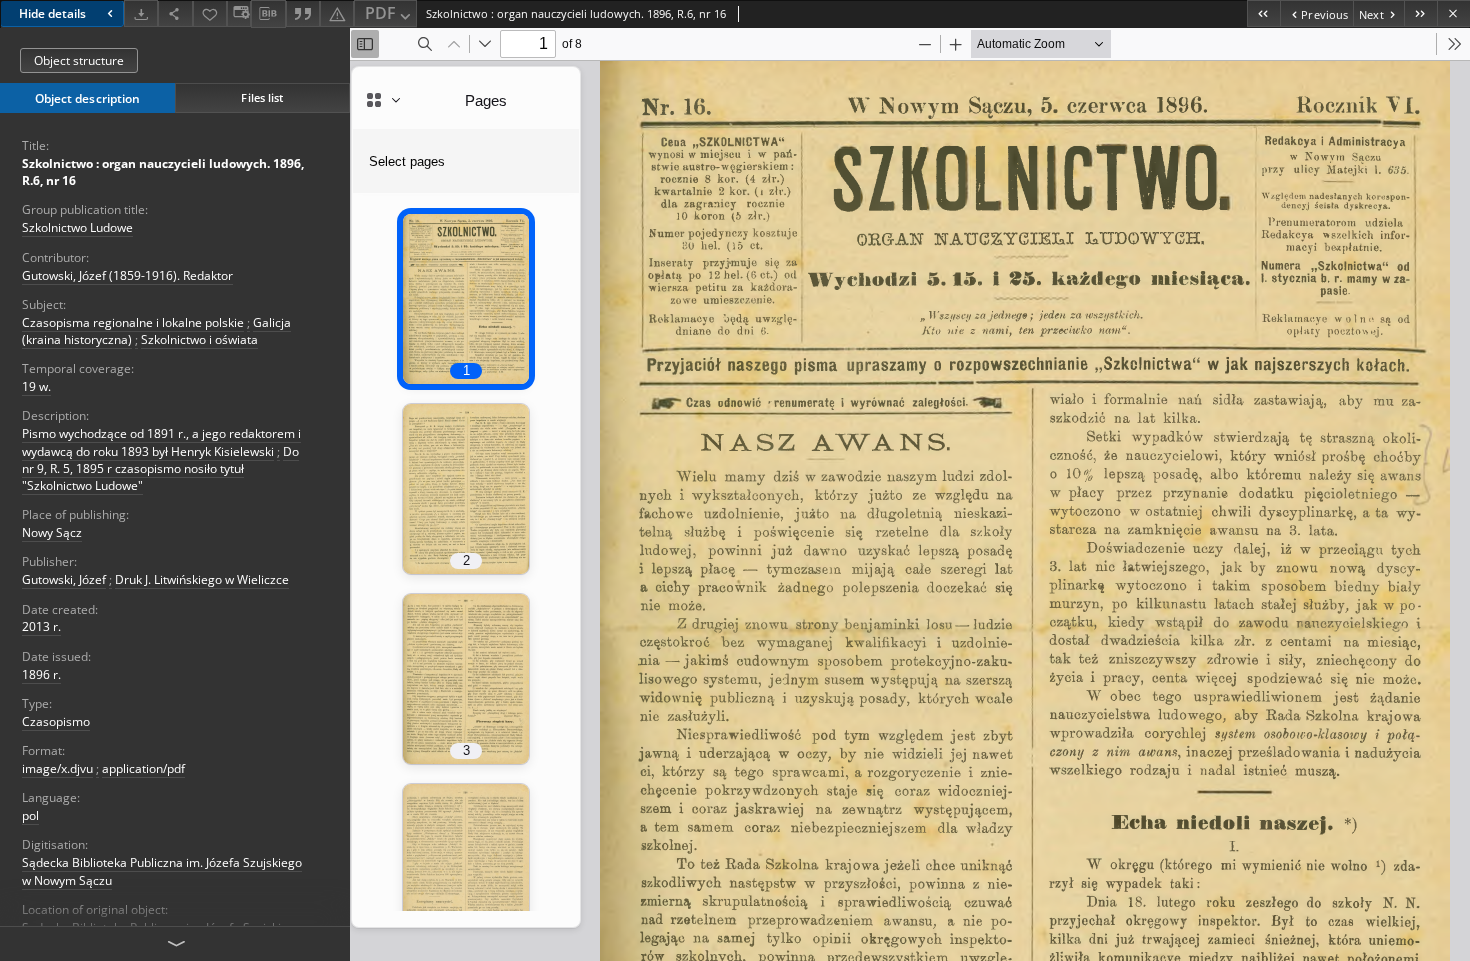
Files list (262, 97)
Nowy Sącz (52, 532)
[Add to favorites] (210, 13)
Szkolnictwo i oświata (199, 339)
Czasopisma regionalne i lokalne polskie (133, 322)
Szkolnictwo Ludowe (77, 227)
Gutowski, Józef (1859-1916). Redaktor (127, 275)
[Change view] (239, 13)
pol (30, 815)
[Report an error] (337, 13)
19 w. (36, 386)
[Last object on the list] (1420, 13)
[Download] (141, 13)
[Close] (1453, 13)
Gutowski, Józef (64, 579)
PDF (380, 13)
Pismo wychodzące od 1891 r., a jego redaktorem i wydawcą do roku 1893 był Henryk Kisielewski (161, 442)
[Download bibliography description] (268, 14)
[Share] (175, 13)
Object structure (79, 60)
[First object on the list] (1263, 13)
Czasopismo (56, 721)
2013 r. (41, 626)
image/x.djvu (57, 768)
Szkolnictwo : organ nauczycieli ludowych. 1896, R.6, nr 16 (163, 172)
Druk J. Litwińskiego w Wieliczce (202, 579)
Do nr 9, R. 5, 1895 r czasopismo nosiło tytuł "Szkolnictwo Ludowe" (160, 468)
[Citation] (303, 13)
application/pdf (143, 768)
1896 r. (41, 674)
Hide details (52, 13)
